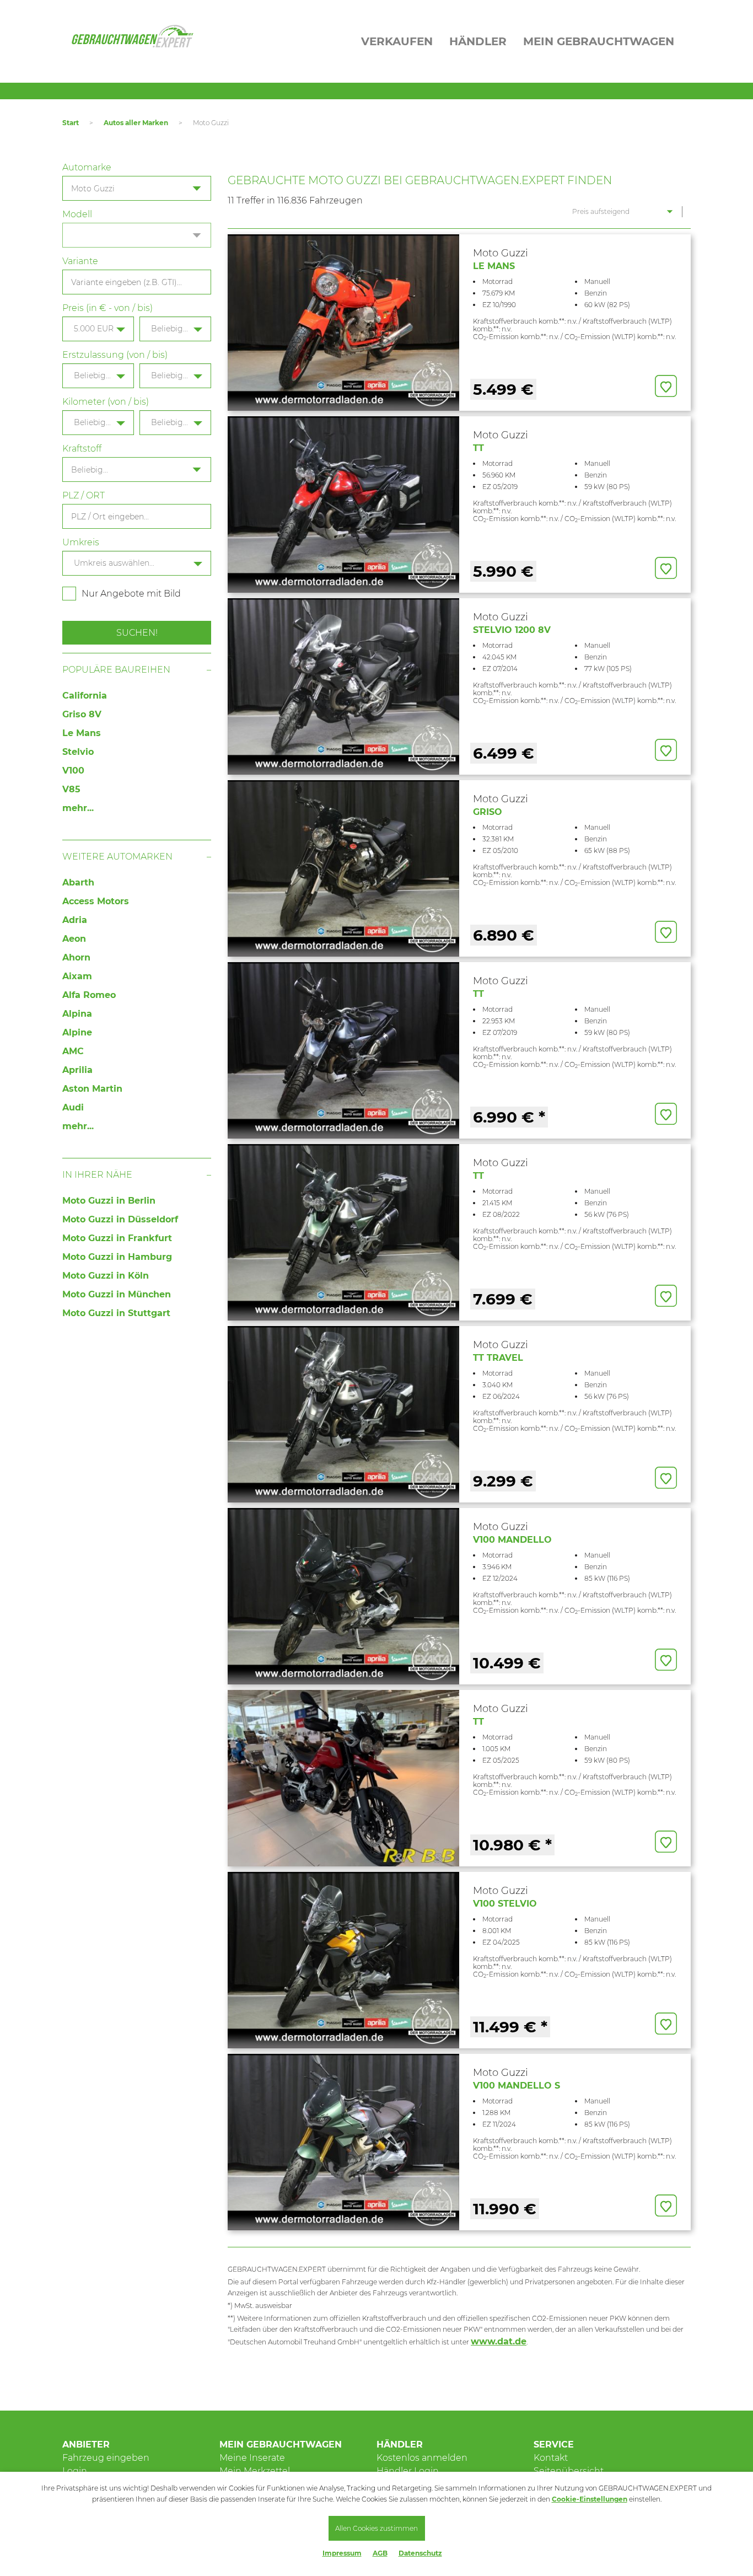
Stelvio (78, 752)
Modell (77, 214)
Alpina (77, 1014)
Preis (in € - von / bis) (107, 308)
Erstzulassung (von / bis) (115, 355)
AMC (73, 1051)
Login (75, 2471)
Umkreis (81, 542)
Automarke (87, 167)
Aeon (74, 939)
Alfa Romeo (89, 995)
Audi (73, 1107)
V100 (73, 771)
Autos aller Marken (136, 123)
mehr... (78, 808)
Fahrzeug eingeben (106, 2458)
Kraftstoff (82, 449)
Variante (80, 261)
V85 (71, 789)
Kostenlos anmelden (422, 2458)
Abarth (78, 882)
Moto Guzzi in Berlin (109, 1201)
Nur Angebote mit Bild (131, 594)
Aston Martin (92, 1089)
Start (71, 123)
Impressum (342, 2553)
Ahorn (76, 957)
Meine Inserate (252, 2458)
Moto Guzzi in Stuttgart (116, 1313)
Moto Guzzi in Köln (106, 1276)
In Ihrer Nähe (97, 1175)
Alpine (77, 1032)
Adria (75, 920)
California (85, 696)
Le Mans (82, 733)
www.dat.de (499, 2341)
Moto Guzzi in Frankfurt (117, 1238)
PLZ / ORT (84, 495)
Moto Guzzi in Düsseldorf (120, 1219)
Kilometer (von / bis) (106, 402)
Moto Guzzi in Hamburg (117, 1257)
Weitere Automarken (117, 857)
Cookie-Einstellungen (590, 2499)
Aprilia (77, 1070)
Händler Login (408, 2471)
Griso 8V (82, 714)
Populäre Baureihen (116, 670)
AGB (380, 2553)
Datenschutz (420, 2553)
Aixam (77, 976)
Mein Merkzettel (255, 2471)
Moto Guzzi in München (117, 1294)
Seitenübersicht (569, 2471)
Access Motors (96, 901)
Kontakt (551, 2458)
